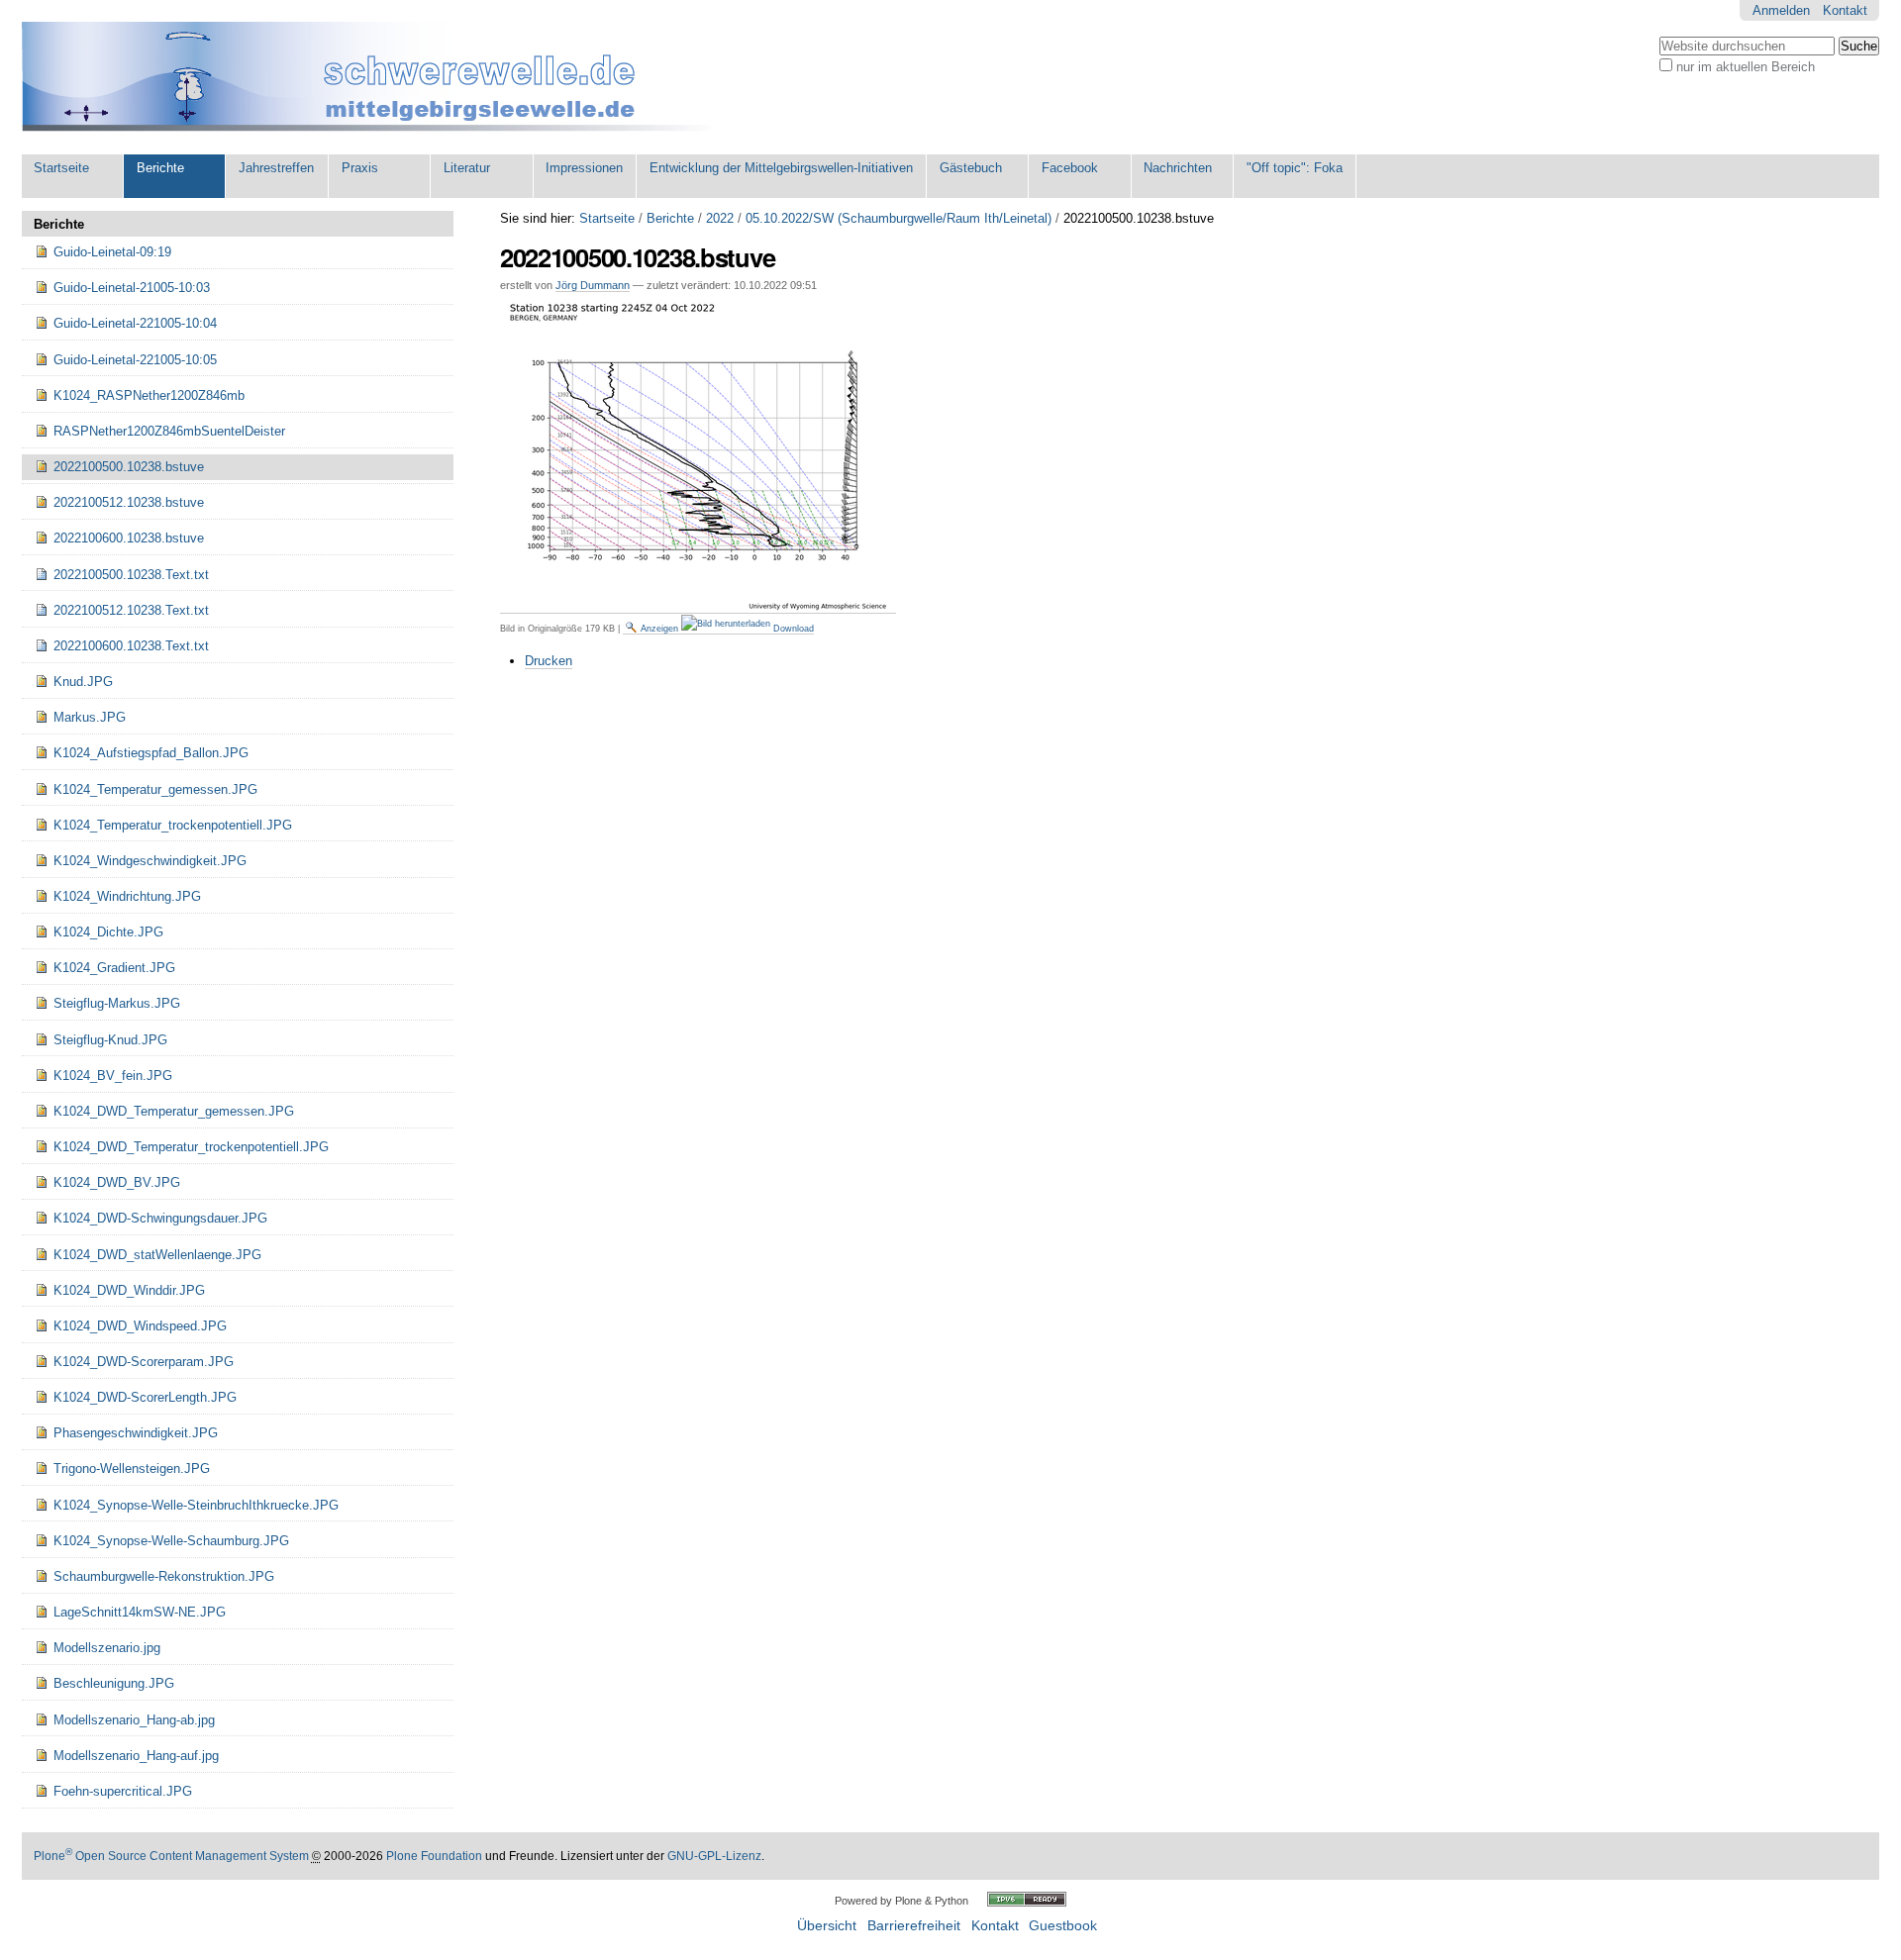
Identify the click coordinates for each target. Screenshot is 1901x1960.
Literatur (467, 168)
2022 (720, 218)
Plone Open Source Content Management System (171, 1856)
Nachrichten (1178, 168)
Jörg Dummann (593, 285)
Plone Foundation (434, 1856)
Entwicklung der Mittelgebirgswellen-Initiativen (781, 168)
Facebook (1070, 168)
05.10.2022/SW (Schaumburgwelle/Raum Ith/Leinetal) (899, 218)
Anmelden (1781, 10)
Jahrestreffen (276, 168)
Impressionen (584, 168)
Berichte (160, 168)
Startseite (61, 168)
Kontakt (1845, 10)
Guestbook (1063, 1926)
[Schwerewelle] (377, 77)
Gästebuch (971, 168)
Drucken (549, 661)
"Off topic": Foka (1295, 168)
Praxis (360, 168)
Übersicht (827, 1926)
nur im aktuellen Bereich (1746, 67)
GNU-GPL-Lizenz (714, 1856)
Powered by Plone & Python (901, 1901)
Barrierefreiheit (914, 1926)
